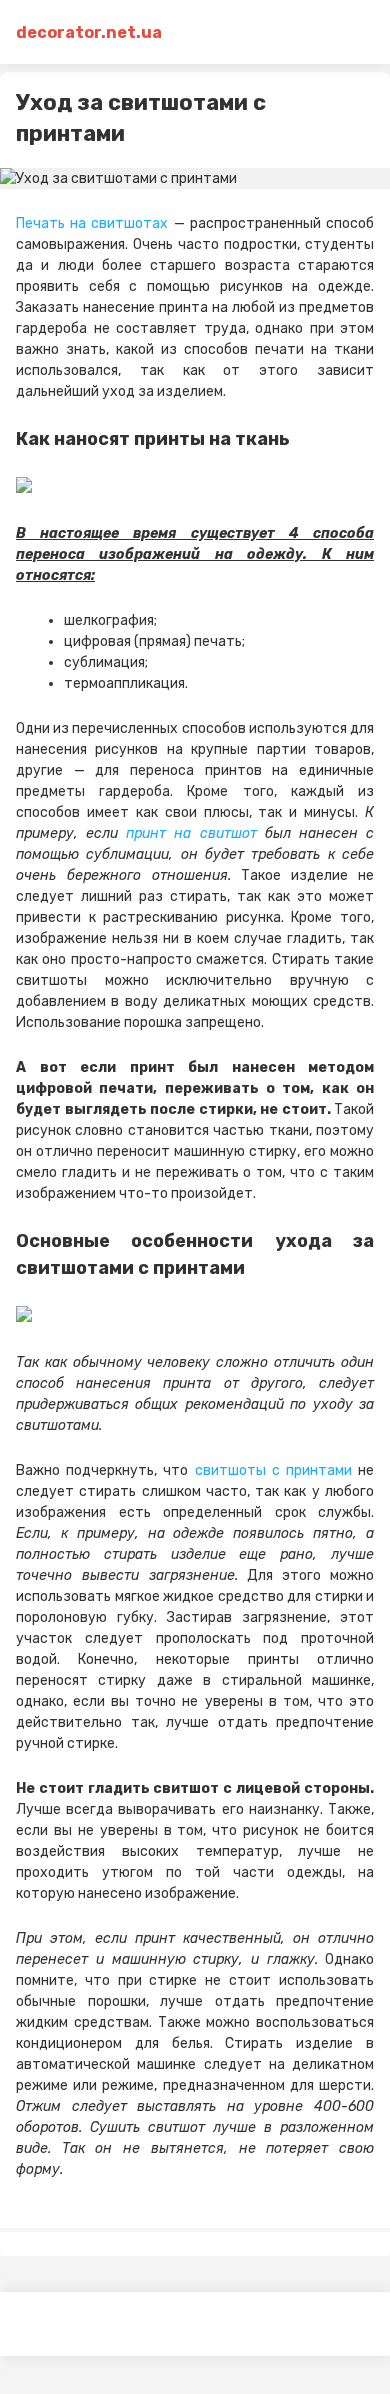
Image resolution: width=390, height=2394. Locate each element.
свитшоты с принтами (273, 1470)
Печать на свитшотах (92, 223)
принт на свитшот (191, 833)
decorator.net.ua (89, 32)
